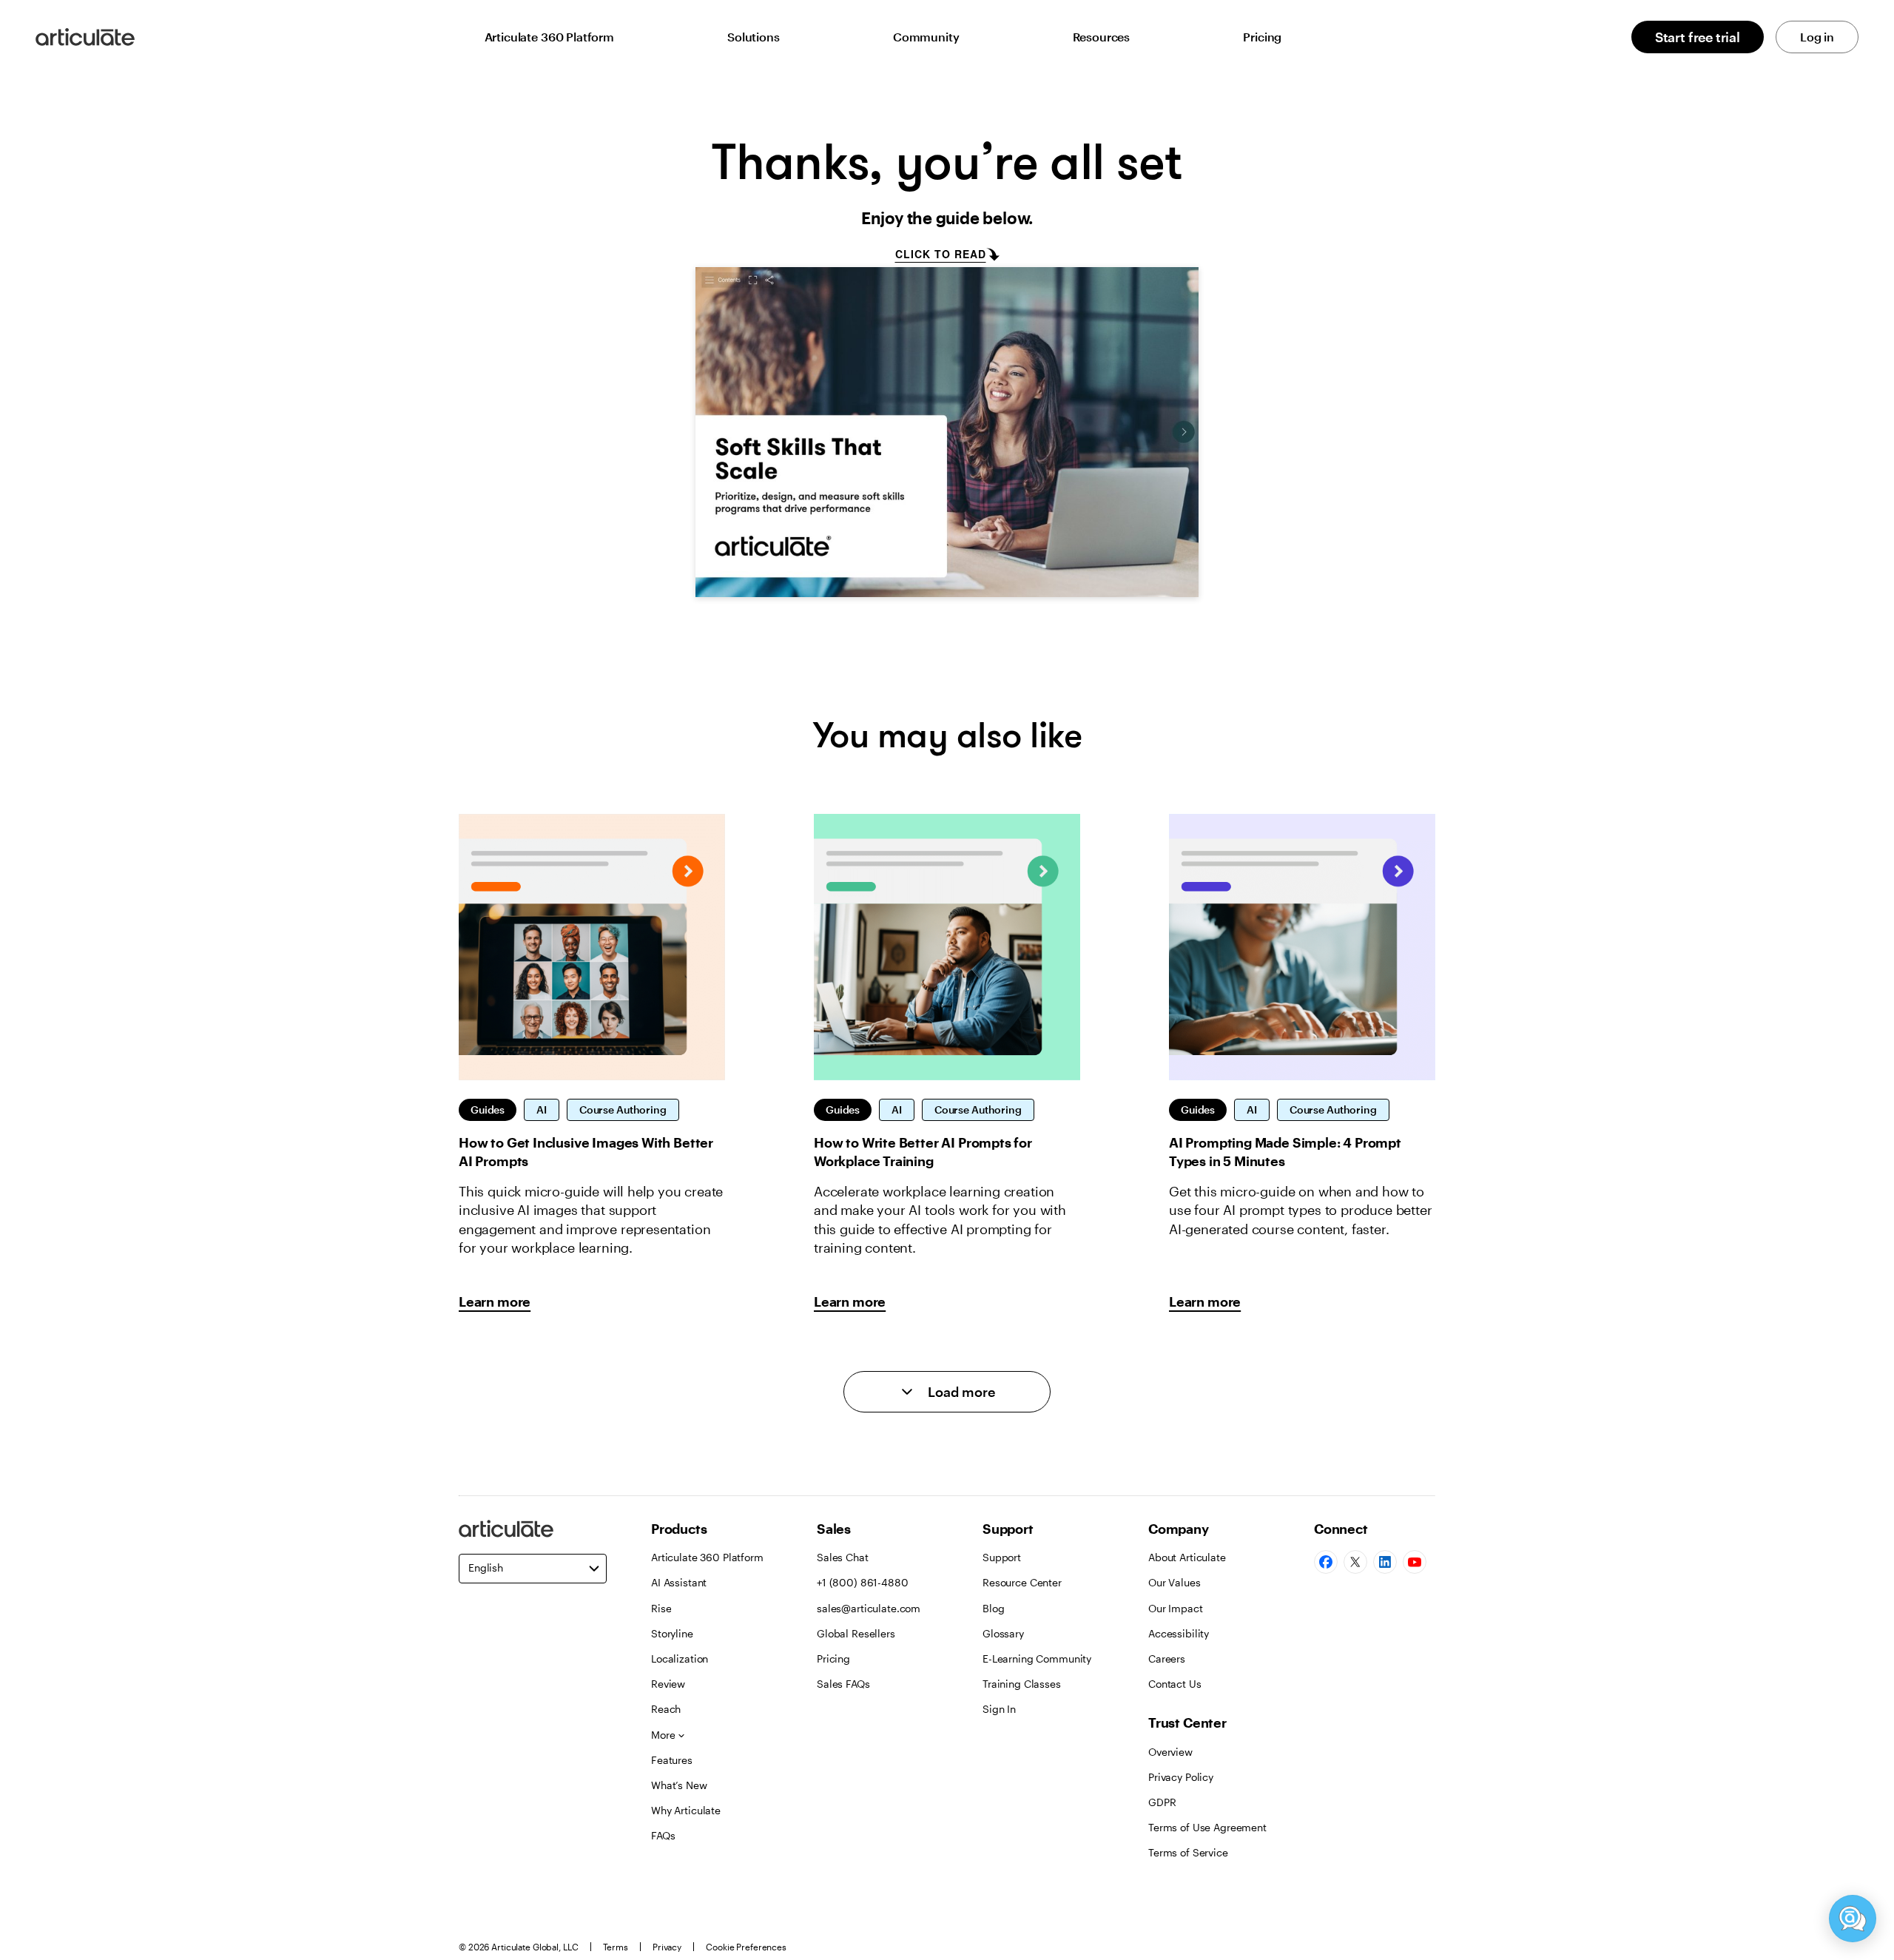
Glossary (1003, 1633)
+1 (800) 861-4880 (863, 1582)
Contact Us (1175, 1684)
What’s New (679, 1785)
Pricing (1262, 37)
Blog (993, 1608)
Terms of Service (1188, 1852)
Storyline (672, 1633)
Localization (680, 1658)
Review (668, 1684)
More (663, 1735)
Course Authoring (623, 1109)
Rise (661, 1608)
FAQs (663, 1835)
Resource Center (1022, 1582)
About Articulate (1187, 1557)
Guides (488, 1109)
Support (1002, 1557)
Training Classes (1022, 1684)
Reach (666, 1709)
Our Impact (1176, 1608)
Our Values (1175, 1582)
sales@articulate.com (869, 1608)
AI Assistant (679, 1582)
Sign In (999, 1709)
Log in (1817, 37)
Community (926, 37)
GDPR (1162, 1802)
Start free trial (1698, 37)
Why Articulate (686, 1810)
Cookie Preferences (746, 1947)
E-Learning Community (1037, 1658)
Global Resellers (856, 1633)
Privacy (667, 1947)
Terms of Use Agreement (1207, 1827)
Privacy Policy (1181, 1777)
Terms (616, 1947)
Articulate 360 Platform (549, 37)
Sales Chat (843, 1557)
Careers (1167, 1658)
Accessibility (1179, 1633)
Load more (961, 1392)
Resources (1102, 37)
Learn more (495, 1301)
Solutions (754, 37)
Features (672, 1760)
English (486, 1567)
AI (542, 1109)
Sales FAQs (843, 1684)
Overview (1170, 1752)
